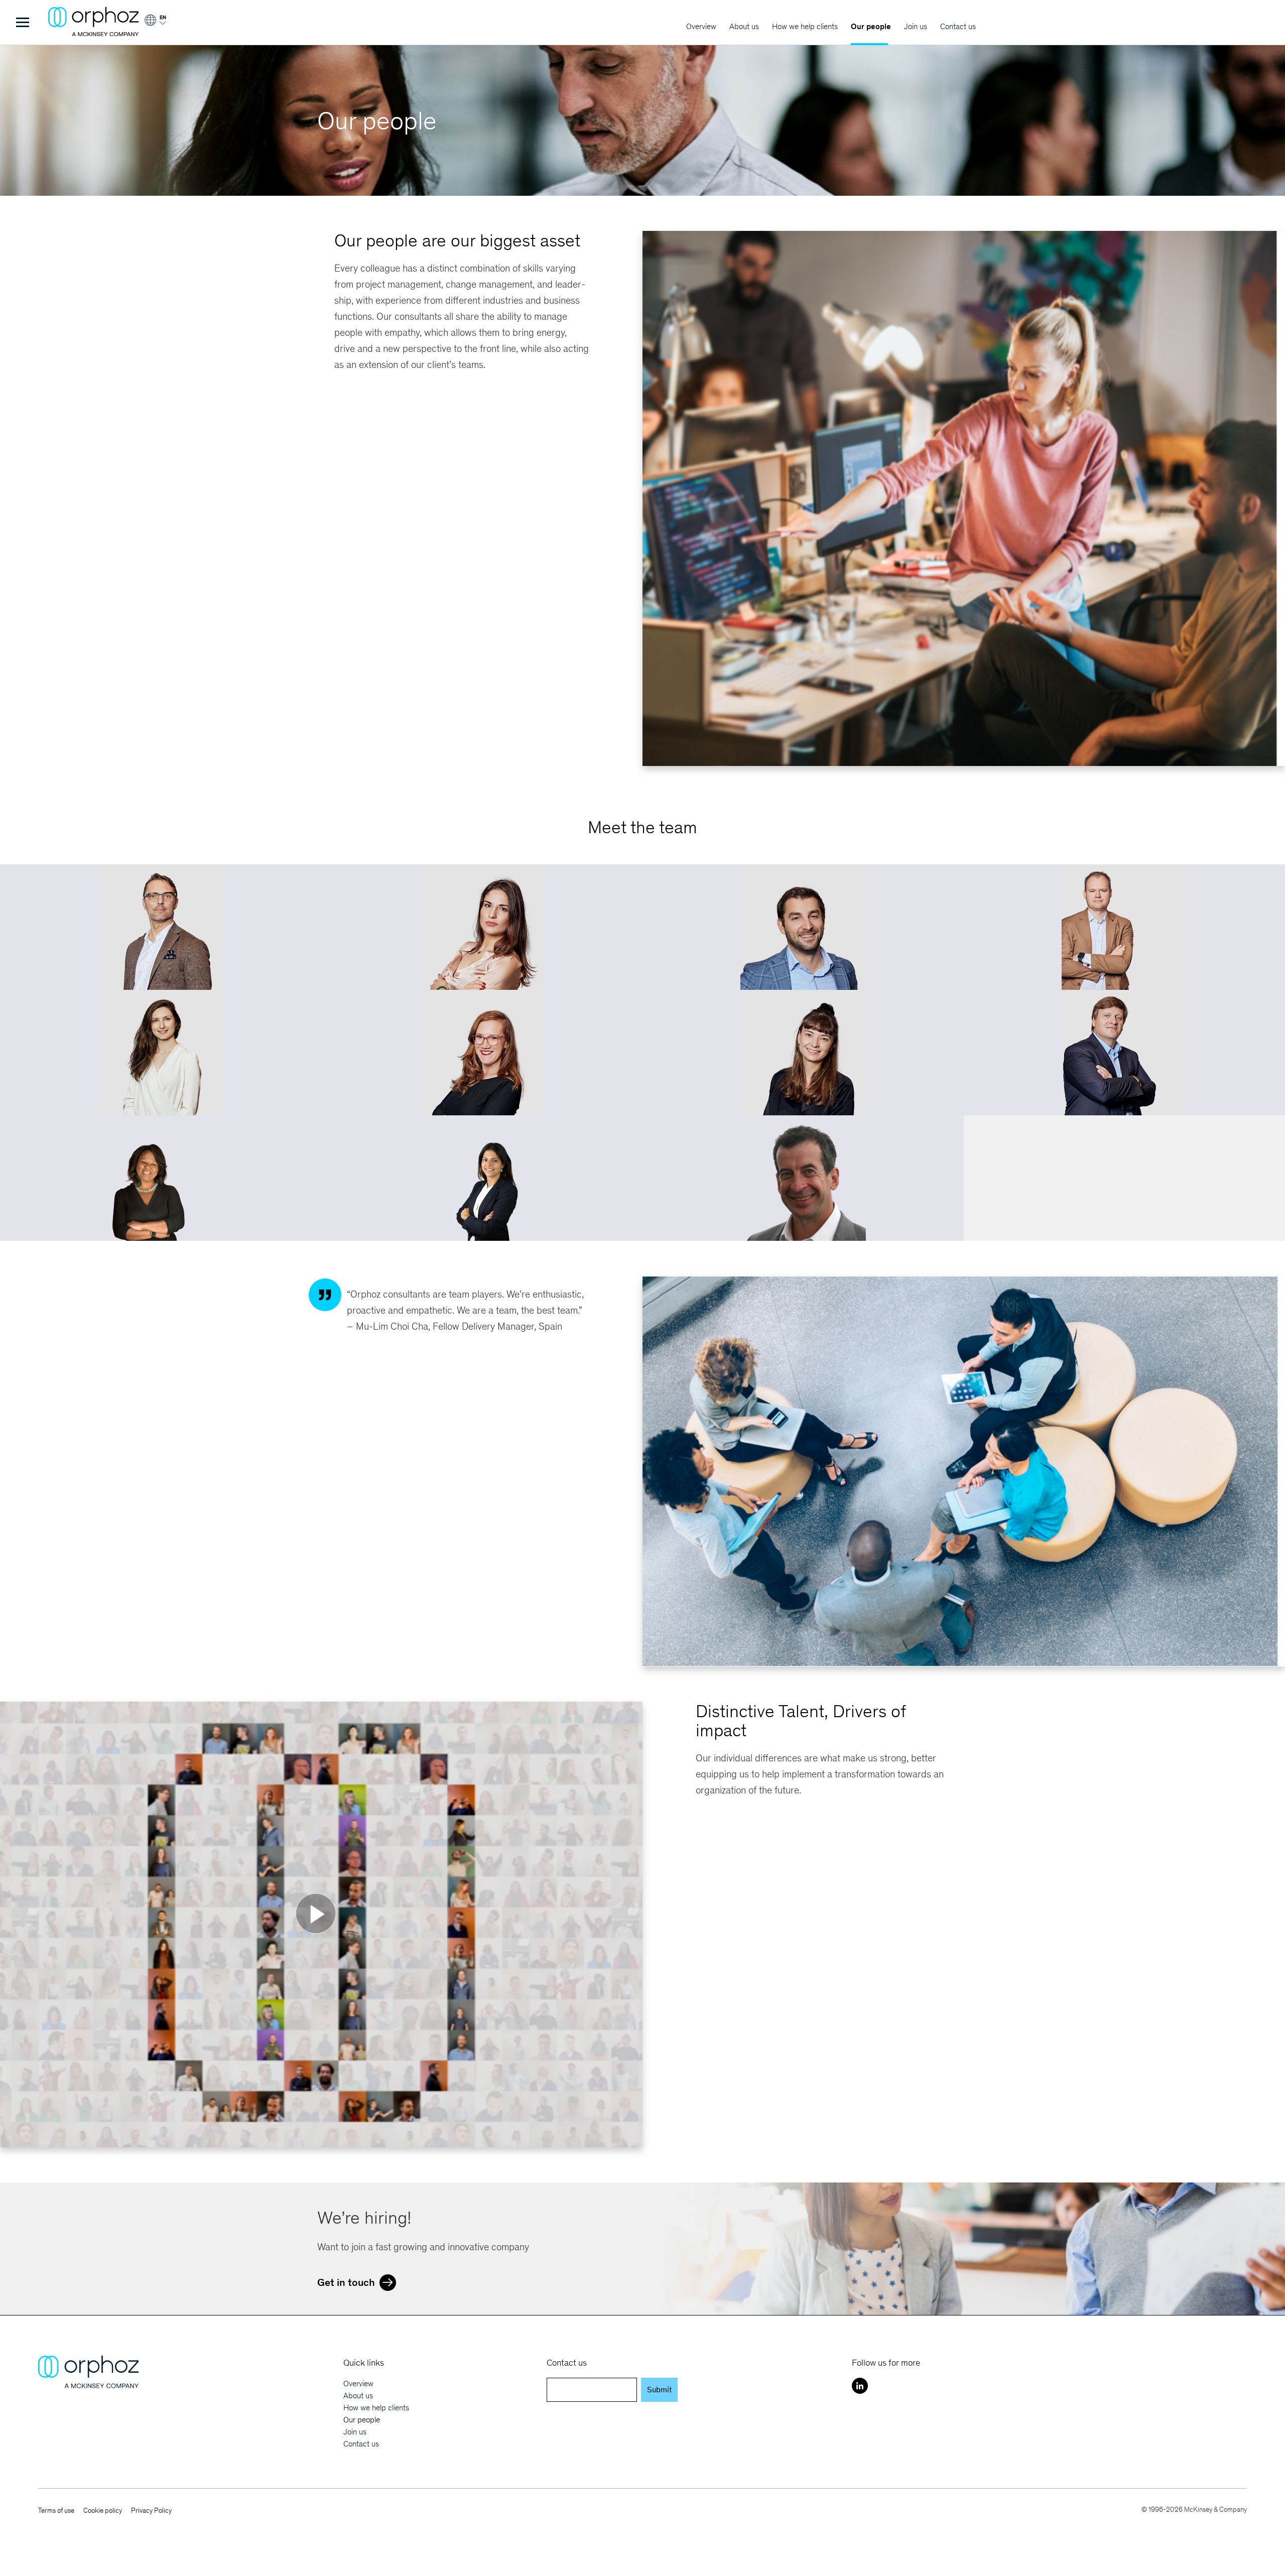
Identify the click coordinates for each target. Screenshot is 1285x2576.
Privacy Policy (151, 2510)
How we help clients (805, 26)
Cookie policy (103, 2510)
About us (744, 26)
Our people (871, 26)
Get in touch (346, 2282)
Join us (916, 26)
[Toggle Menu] (23, 22)
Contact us (958, 26)
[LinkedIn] (860, 2386)
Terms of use (56, 2510)
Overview (701, 26)
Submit (659, 2390)
